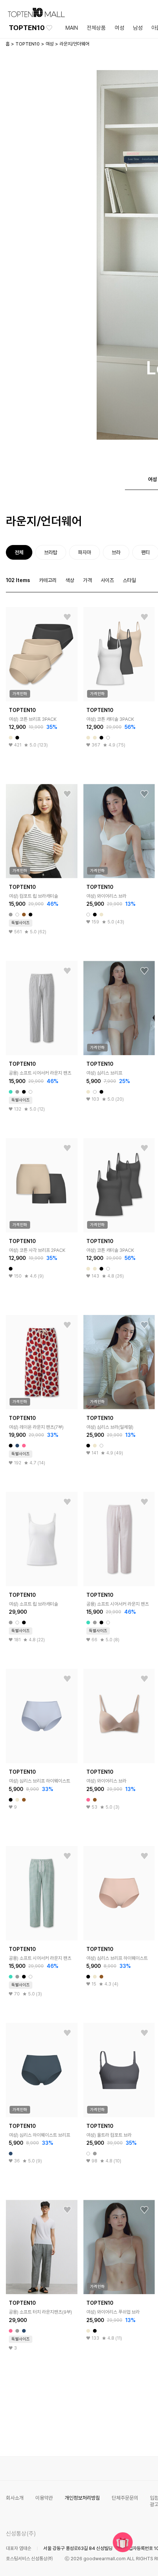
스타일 (129, 580)
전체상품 (96, 28)
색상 (70, 580)
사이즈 (107, 580)
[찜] (67, 617)
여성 (119, 28)
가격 (87, 580)
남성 (138, 28)
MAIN (72, 28)
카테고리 (48, 580)
